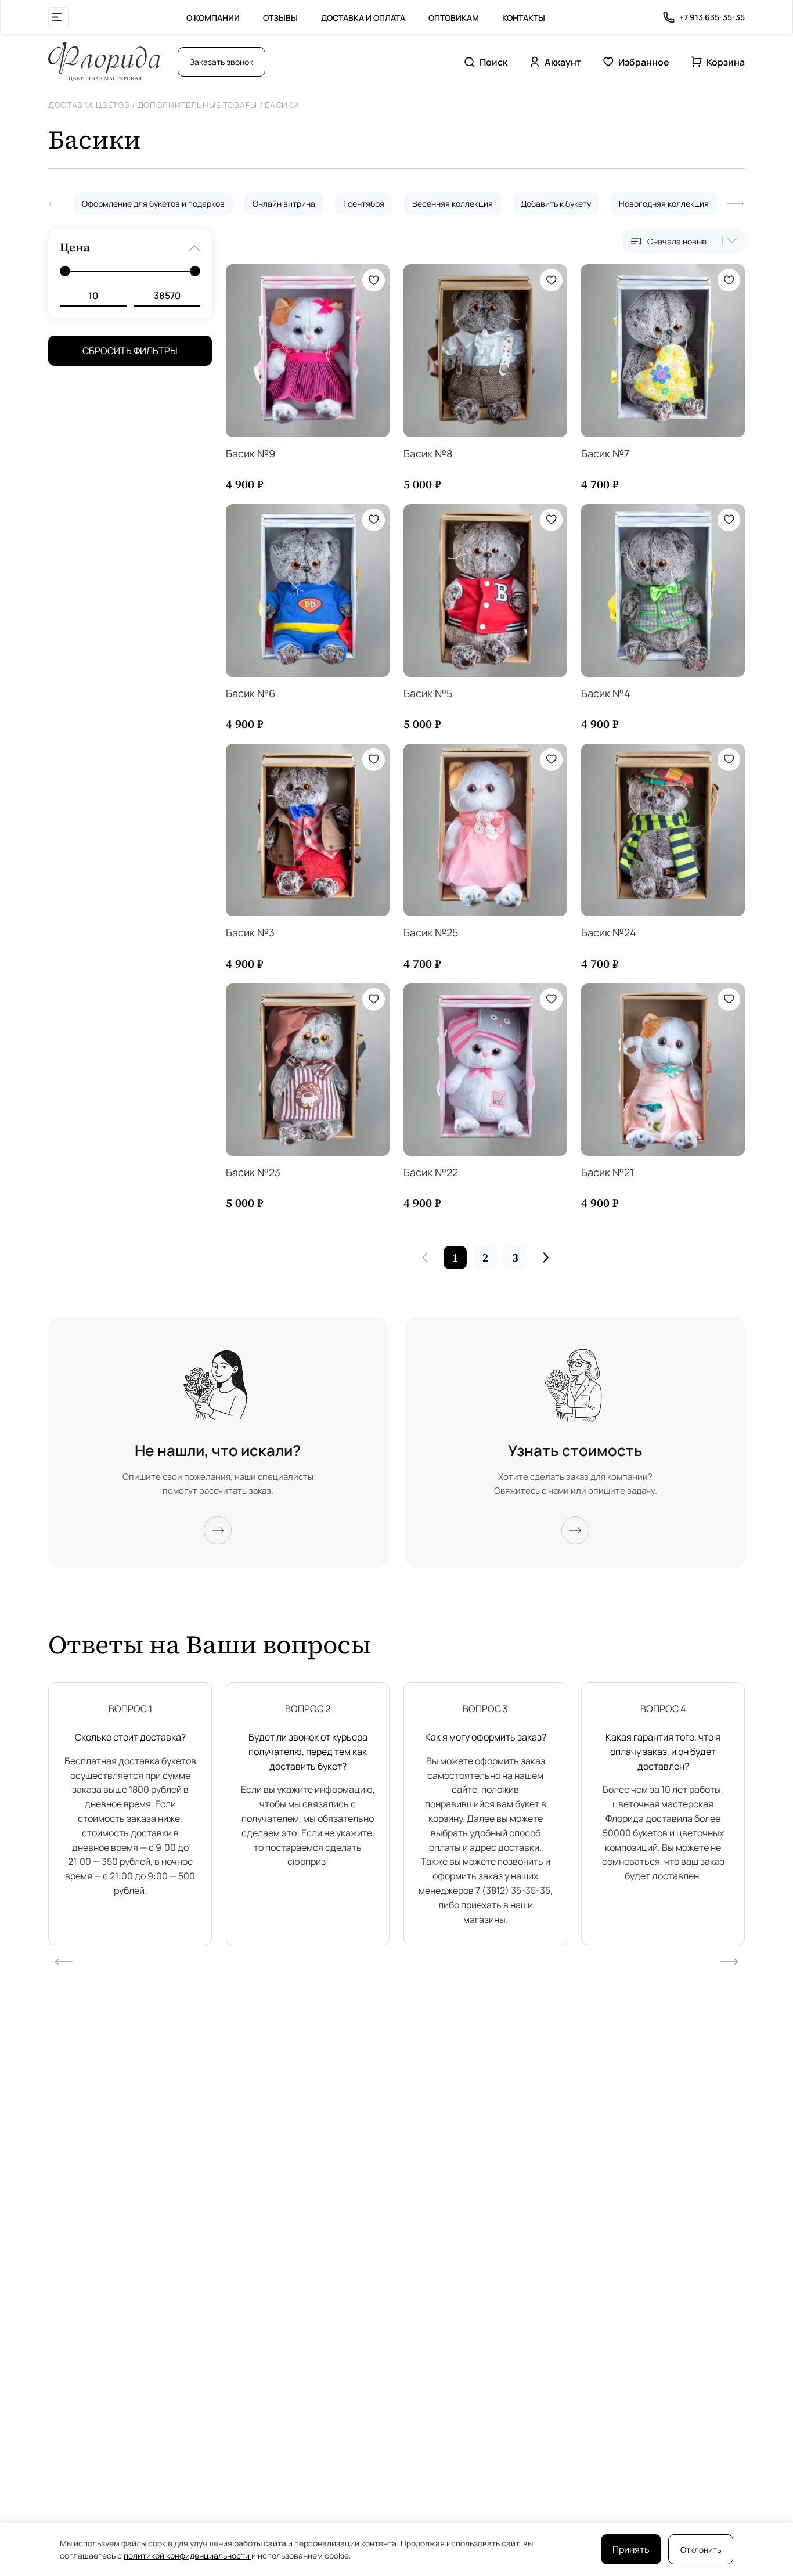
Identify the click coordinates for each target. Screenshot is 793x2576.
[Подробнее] (218, 1530)
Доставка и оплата (363, 18)
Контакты (524, 18)
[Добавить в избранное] (374, 280)
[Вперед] (736, 204)
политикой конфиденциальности (188, 2555)
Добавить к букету (556, 203)
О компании (213, 18)
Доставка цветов (89, 105)
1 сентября (364, 203)
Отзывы (280, 18)
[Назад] (57, 204)
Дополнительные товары (198, 105)
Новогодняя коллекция (664, 203)
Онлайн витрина (284, 203)
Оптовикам (454, 18)
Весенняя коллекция (453, 203)
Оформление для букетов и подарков (153, 203)
